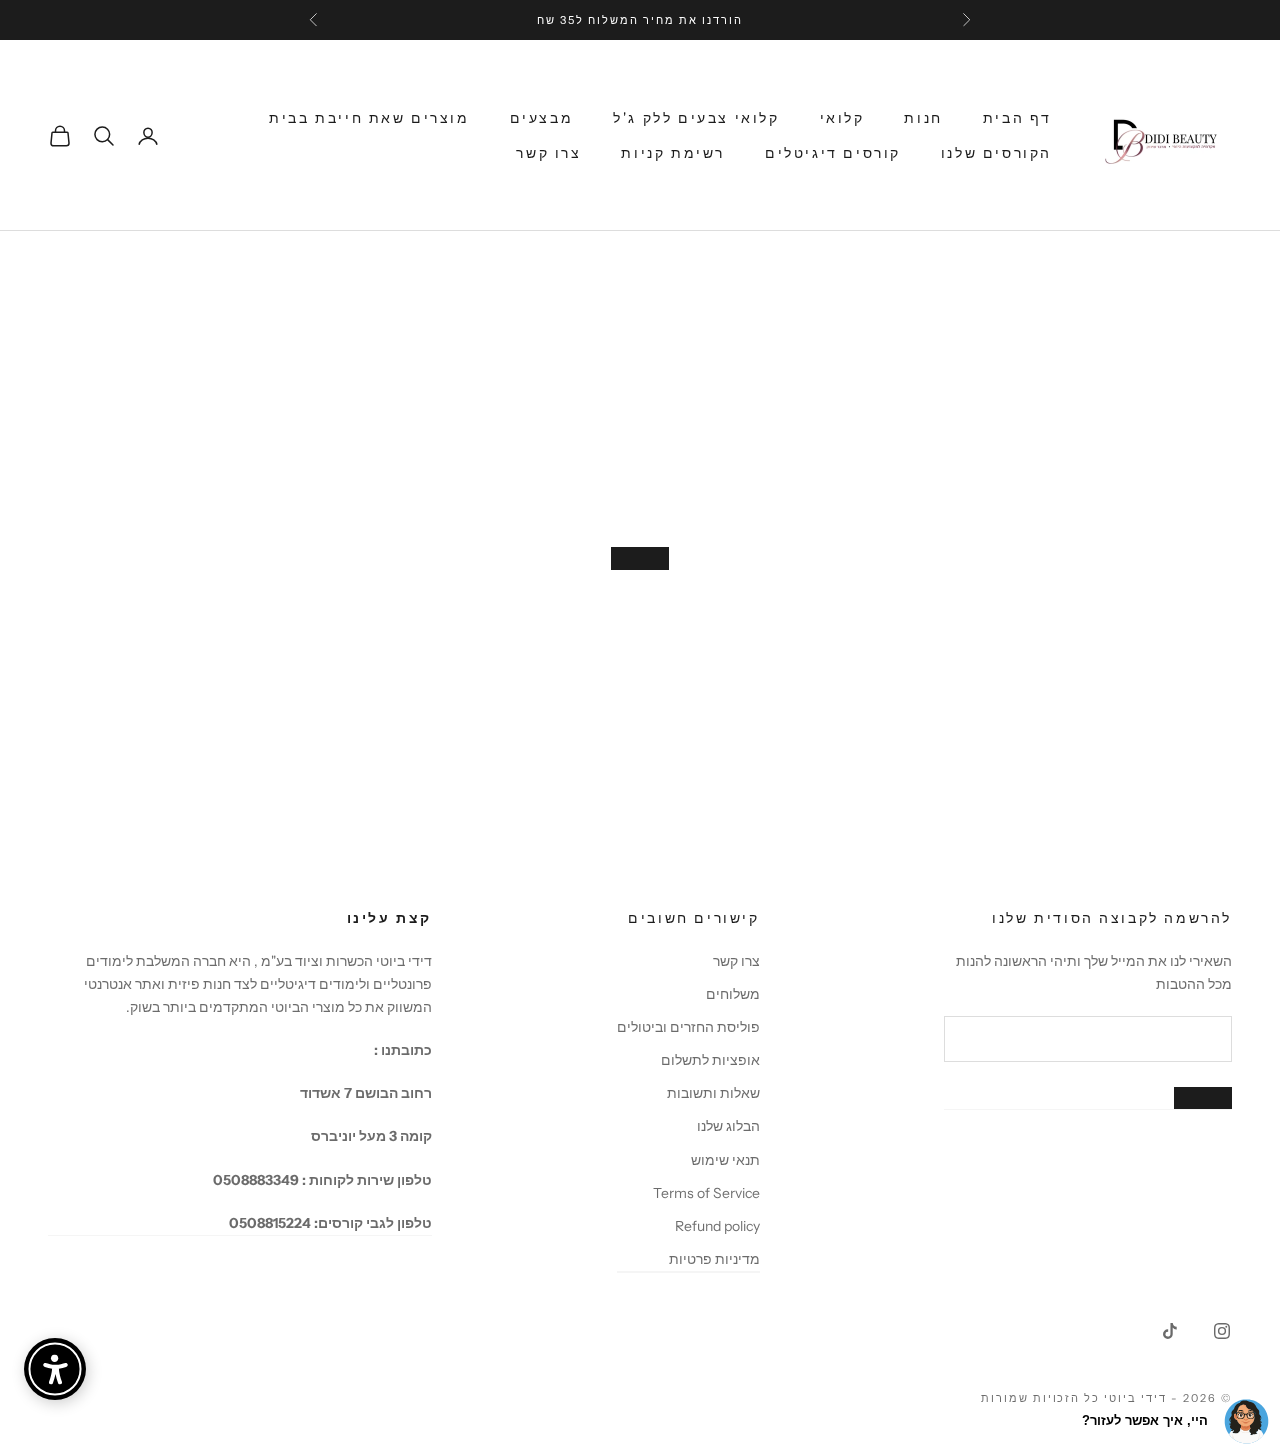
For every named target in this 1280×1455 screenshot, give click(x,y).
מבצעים (542, 118)
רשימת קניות (673, 153)
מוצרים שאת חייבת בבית (369, 118)
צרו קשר (548, 153)
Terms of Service (706, 1193)
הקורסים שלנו (996, 153)
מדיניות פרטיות (714, 1259)
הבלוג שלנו (728, 1126)
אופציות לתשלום (710, 1060)
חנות (923, 118)
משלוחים (733, 994)
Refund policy (717, 1226)
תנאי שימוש (725, 1160)
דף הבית (1017, 118)
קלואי (842, 118)
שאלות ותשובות (713, 1093)
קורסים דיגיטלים (833, 153)
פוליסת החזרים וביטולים (688, 1027)
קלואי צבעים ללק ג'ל (696, 118)
